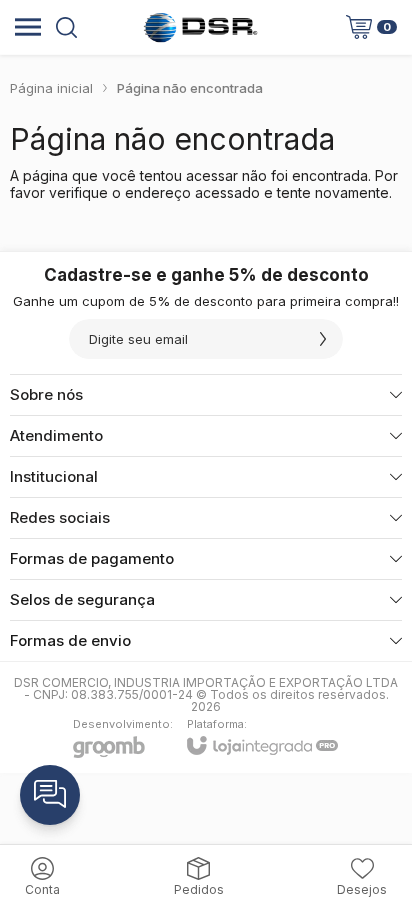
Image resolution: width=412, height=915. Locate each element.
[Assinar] (323, 339)
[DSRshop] (200, 27)
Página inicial (51, 88)
